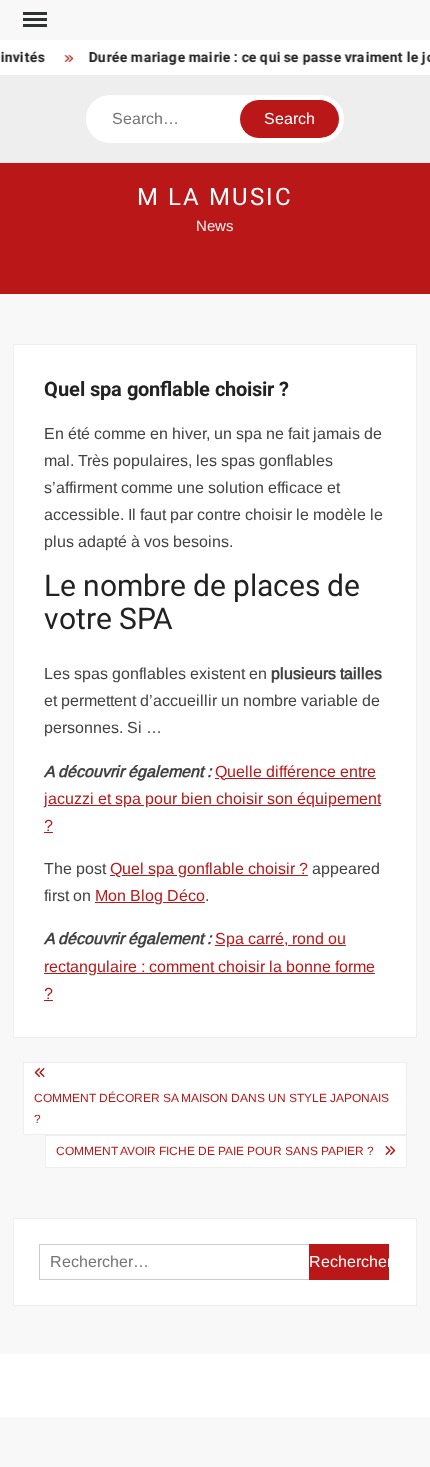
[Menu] (33, 20)
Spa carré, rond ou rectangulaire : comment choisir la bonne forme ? (209, 965)
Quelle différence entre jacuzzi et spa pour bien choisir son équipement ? (212, 798)
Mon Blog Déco (150, 895)
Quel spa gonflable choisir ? (209, 868)
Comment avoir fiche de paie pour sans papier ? (215, 1151)
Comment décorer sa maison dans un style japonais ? (211, 1108)
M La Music (214, 197)
